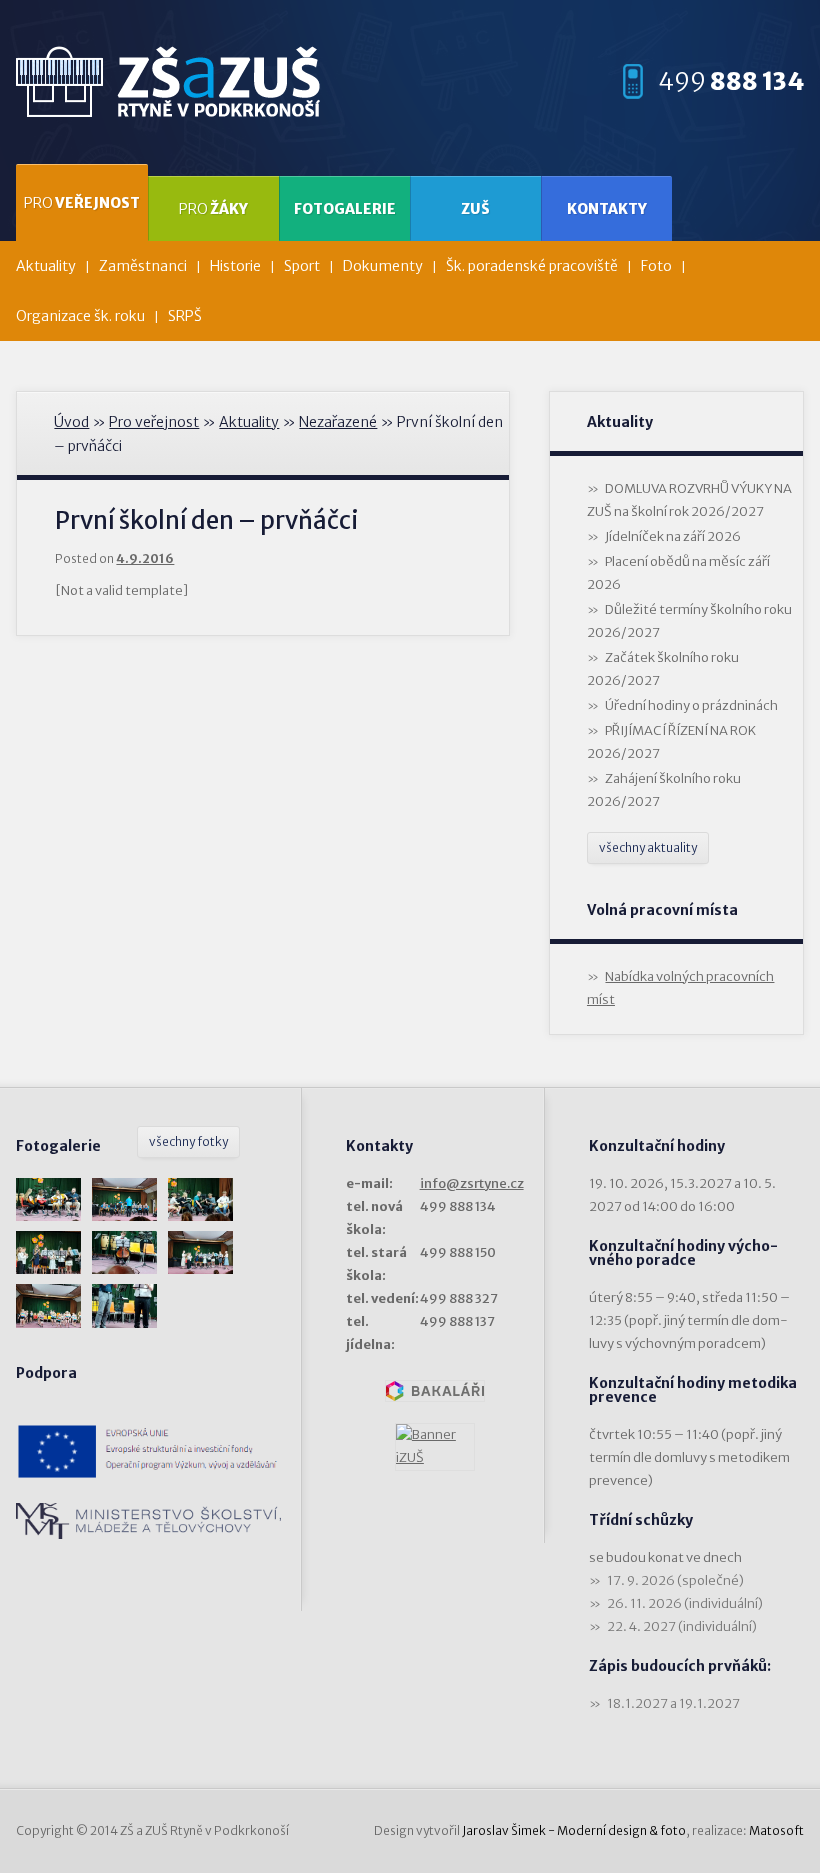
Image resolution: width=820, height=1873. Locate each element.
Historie (235, 266)
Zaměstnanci (143, 266)
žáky (213, 209)
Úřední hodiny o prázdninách (691, 705)
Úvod (71, 422)
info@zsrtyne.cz (472, 1183)
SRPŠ (185, 316)
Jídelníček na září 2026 (673, 536)
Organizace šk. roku (80, 316)
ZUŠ (475, 209)
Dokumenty (383, 266)
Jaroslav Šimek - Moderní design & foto (574, 1830)
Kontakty (607, 209)
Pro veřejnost (154, 422)
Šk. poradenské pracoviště (532, 266)
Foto (656, 266)
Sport (302, 266)
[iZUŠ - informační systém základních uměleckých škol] (434, 1447)
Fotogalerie (345, 209)
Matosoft (776, 1830)
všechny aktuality (648, 847)
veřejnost (82, 203)
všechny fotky (188, 1141)
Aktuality (46, 266)
